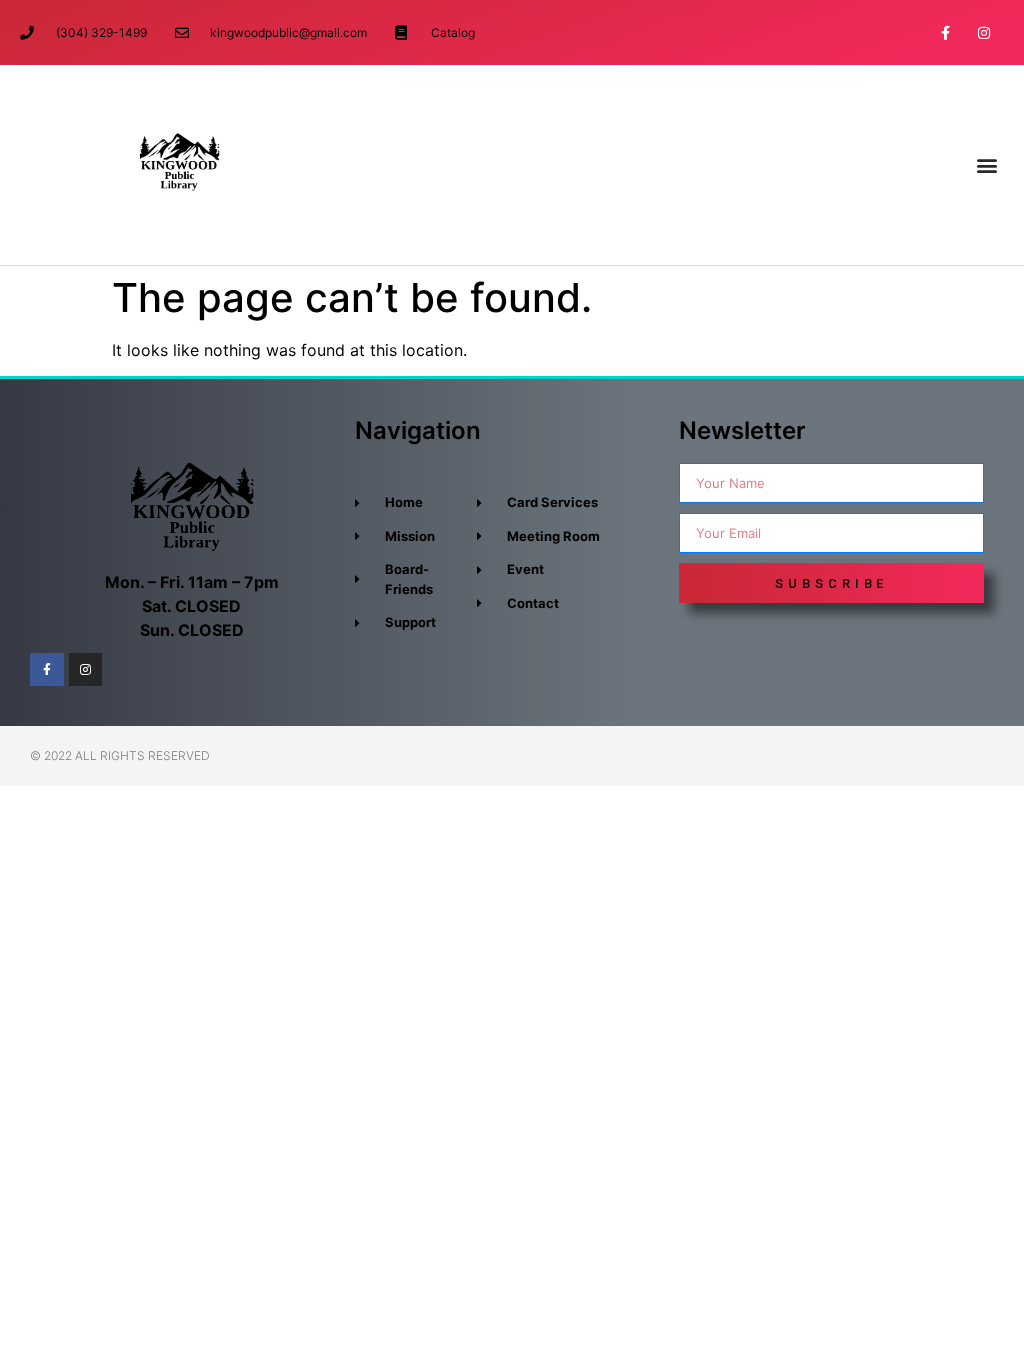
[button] (987, 165)
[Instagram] (984, 32)
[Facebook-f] (945, 32)
